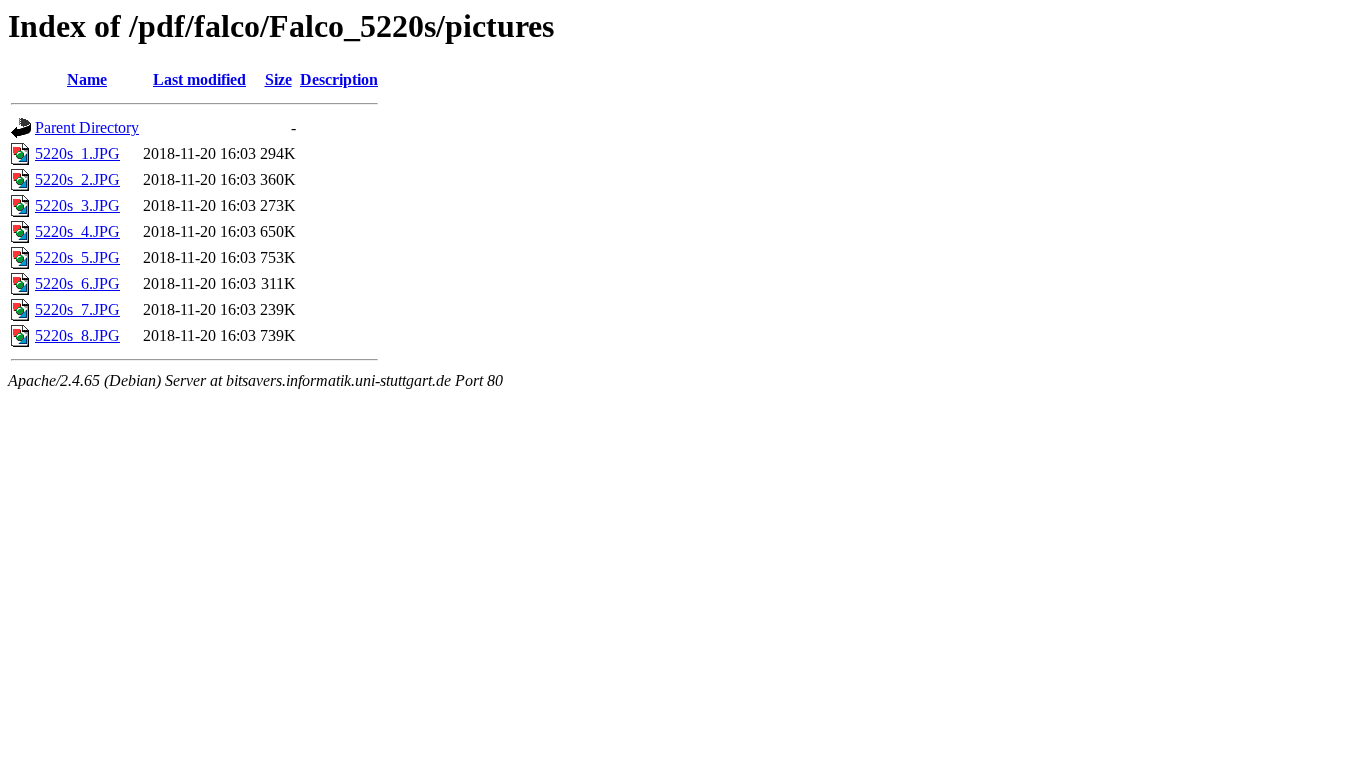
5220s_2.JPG (77, 179)
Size (278, 79)
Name (87, 79)
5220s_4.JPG (77, 231)
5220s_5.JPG (77, 257)
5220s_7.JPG (77, 309)
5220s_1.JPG (77, 153)
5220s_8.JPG (77, 335)
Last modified (199, 79)
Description (339, 79)
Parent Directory (87, 127)
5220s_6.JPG (77, 283)
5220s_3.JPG (77, 205)
